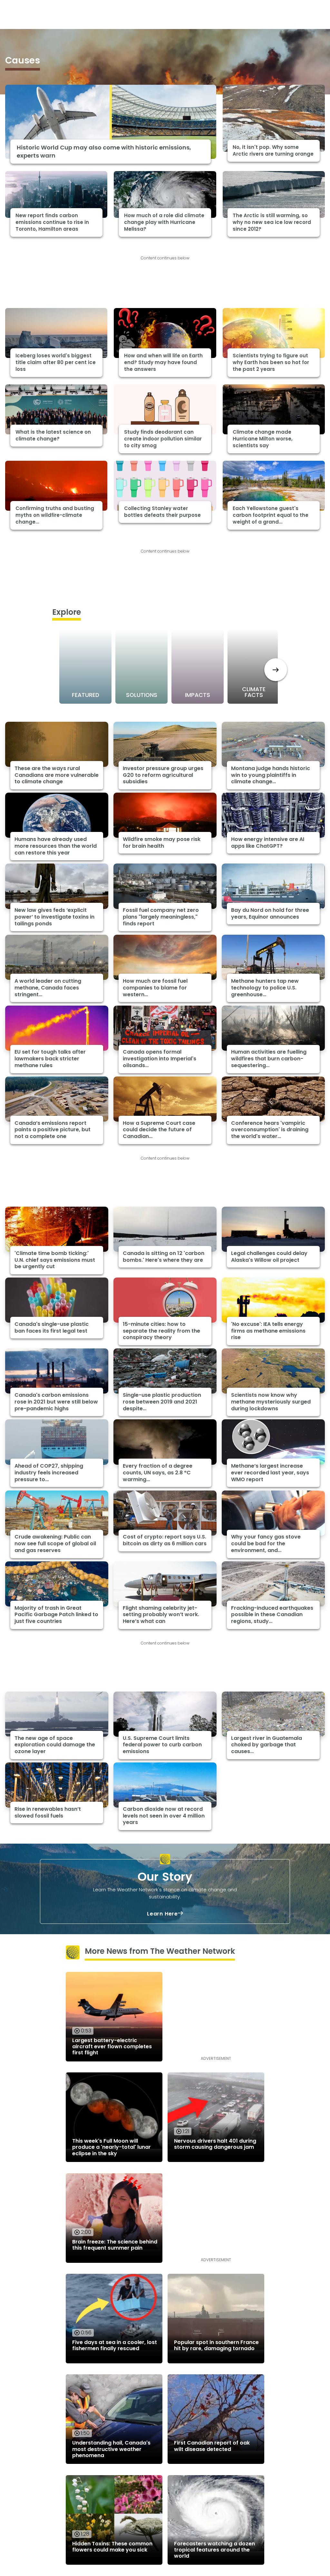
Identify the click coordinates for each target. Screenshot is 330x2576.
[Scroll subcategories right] (276, 670)
